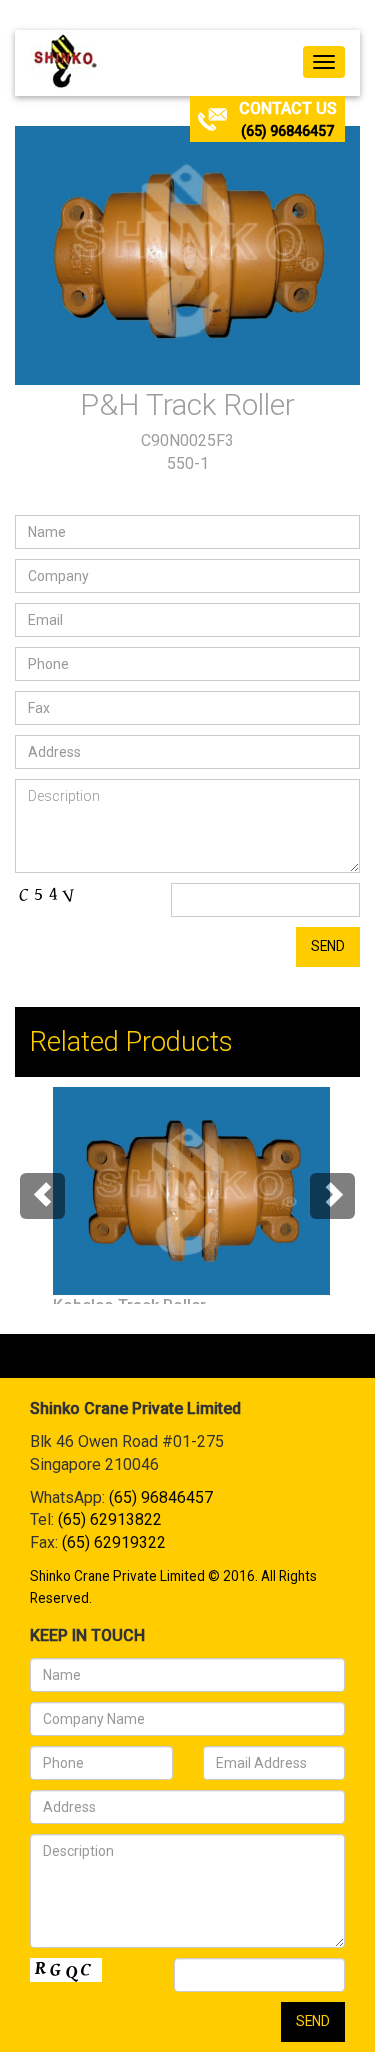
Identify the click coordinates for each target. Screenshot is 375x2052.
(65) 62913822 (110, 1519)
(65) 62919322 (114, 1542)
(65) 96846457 (287, 131)
